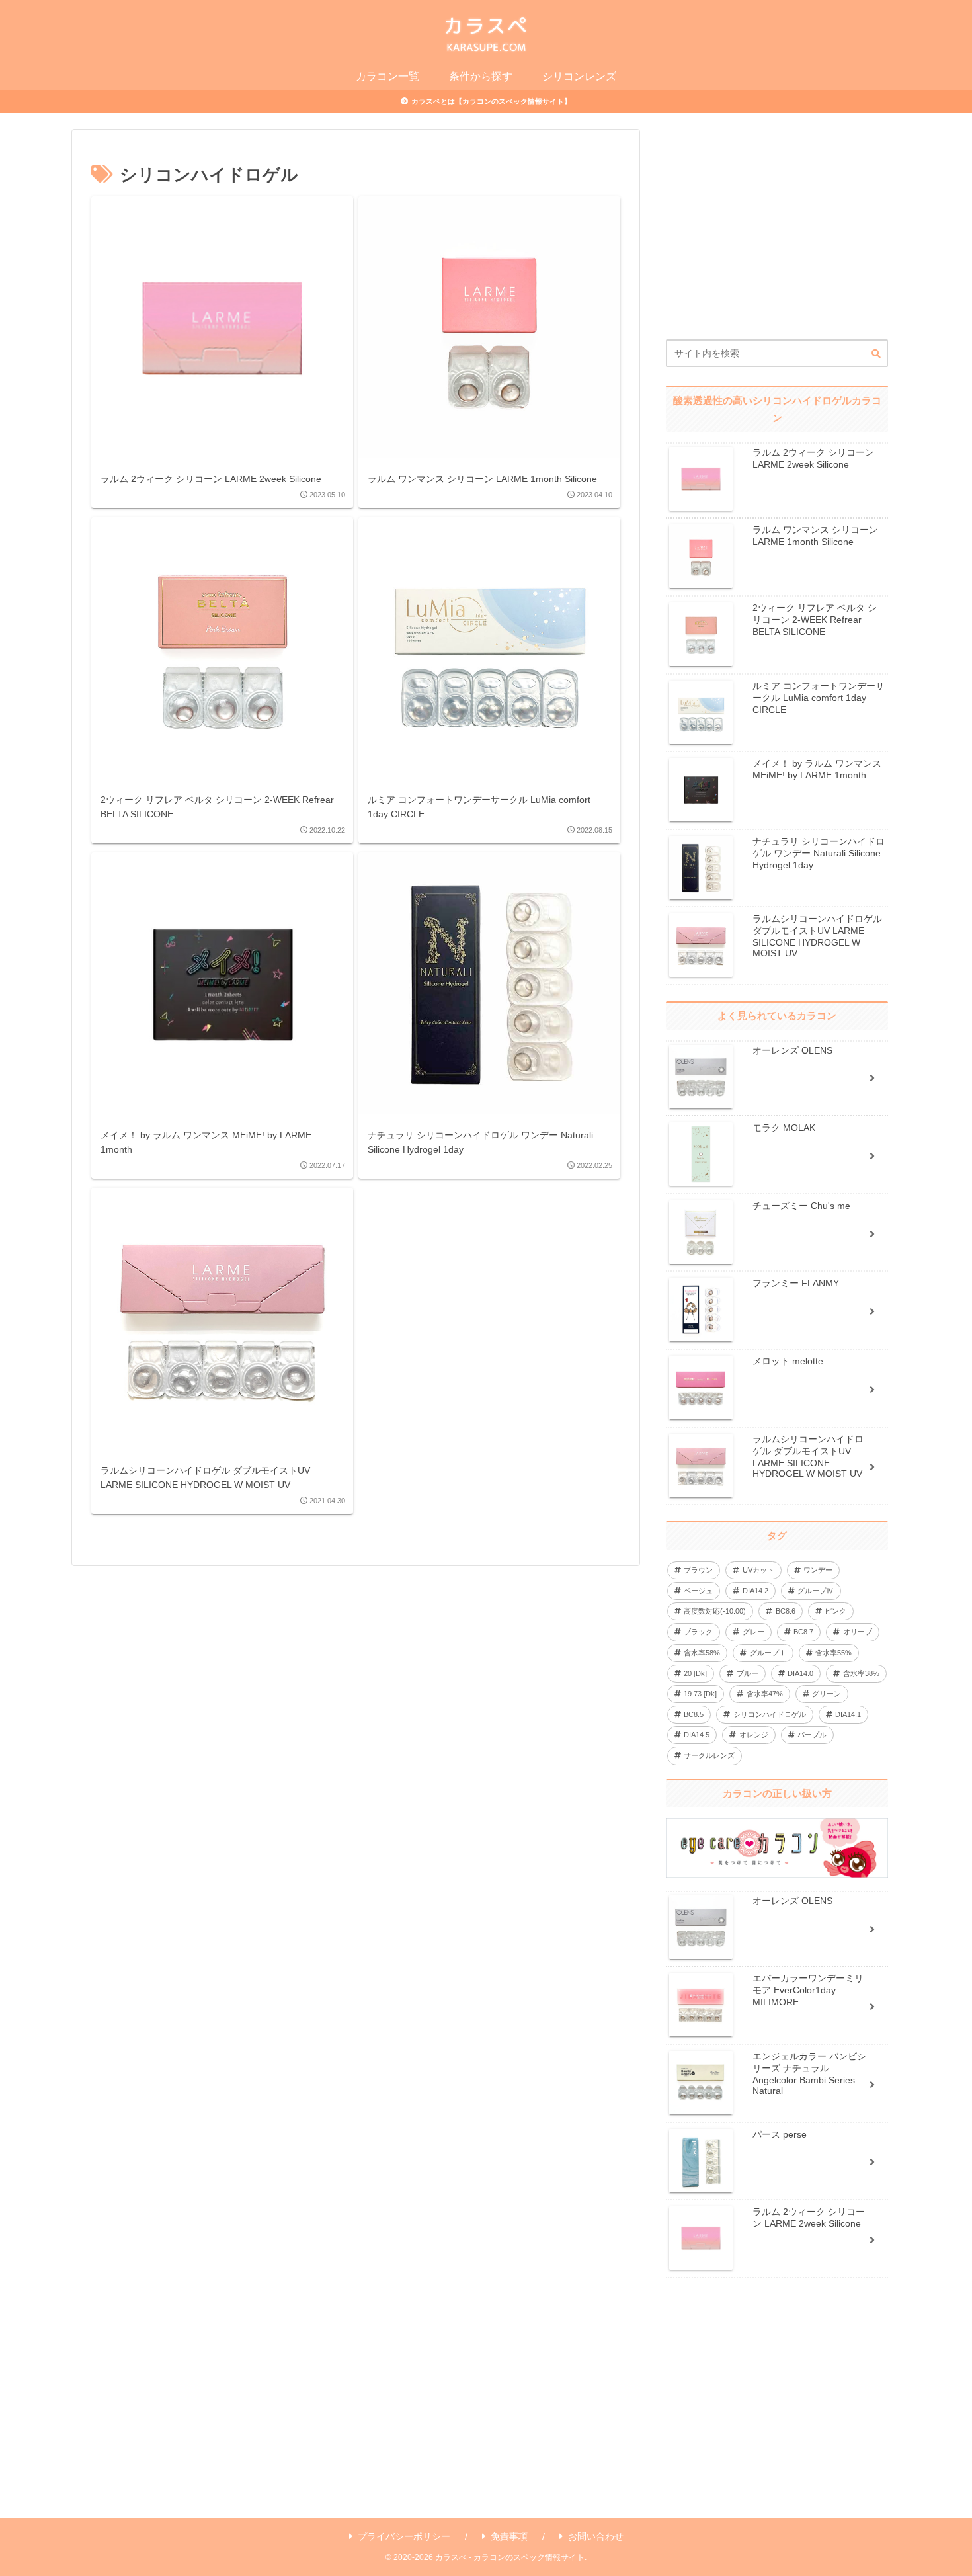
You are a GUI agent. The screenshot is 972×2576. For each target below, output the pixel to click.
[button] (876, 354)
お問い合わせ (596, 2536)
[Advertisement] (777, 234)
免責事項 (509, 2536)
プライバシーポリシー (404, 2536)
